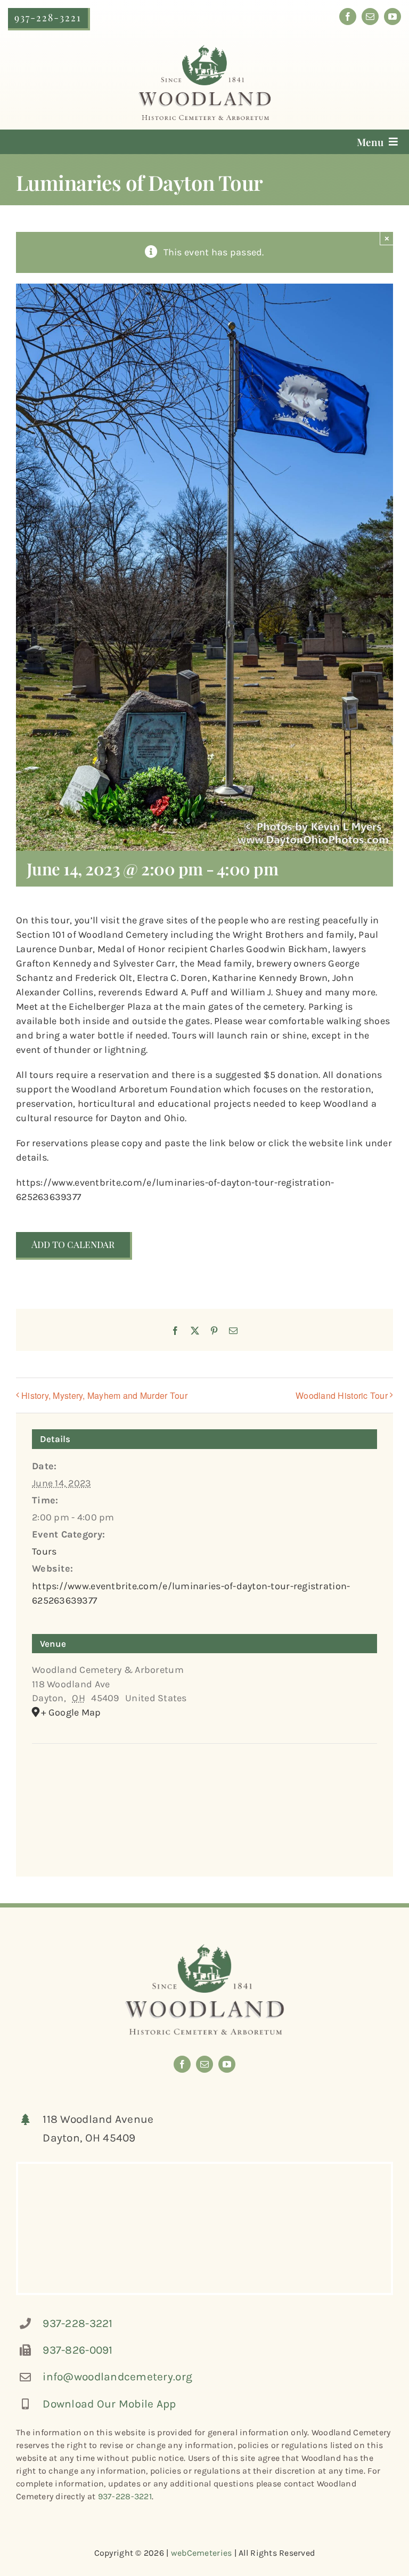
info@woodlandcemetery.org (117, 2377)
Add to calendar (73, 1245)
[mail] (370, 17)
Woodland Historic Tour (342, 1395)
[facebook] (348, 17)
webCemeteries (202, 2553)
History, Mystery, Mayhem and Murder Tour (104, 1395)
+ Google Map (71, 1712)
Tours (44, 1551)
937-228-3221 (77, 2323)
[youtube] (392, 17)
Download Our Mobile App (109, 2404)
